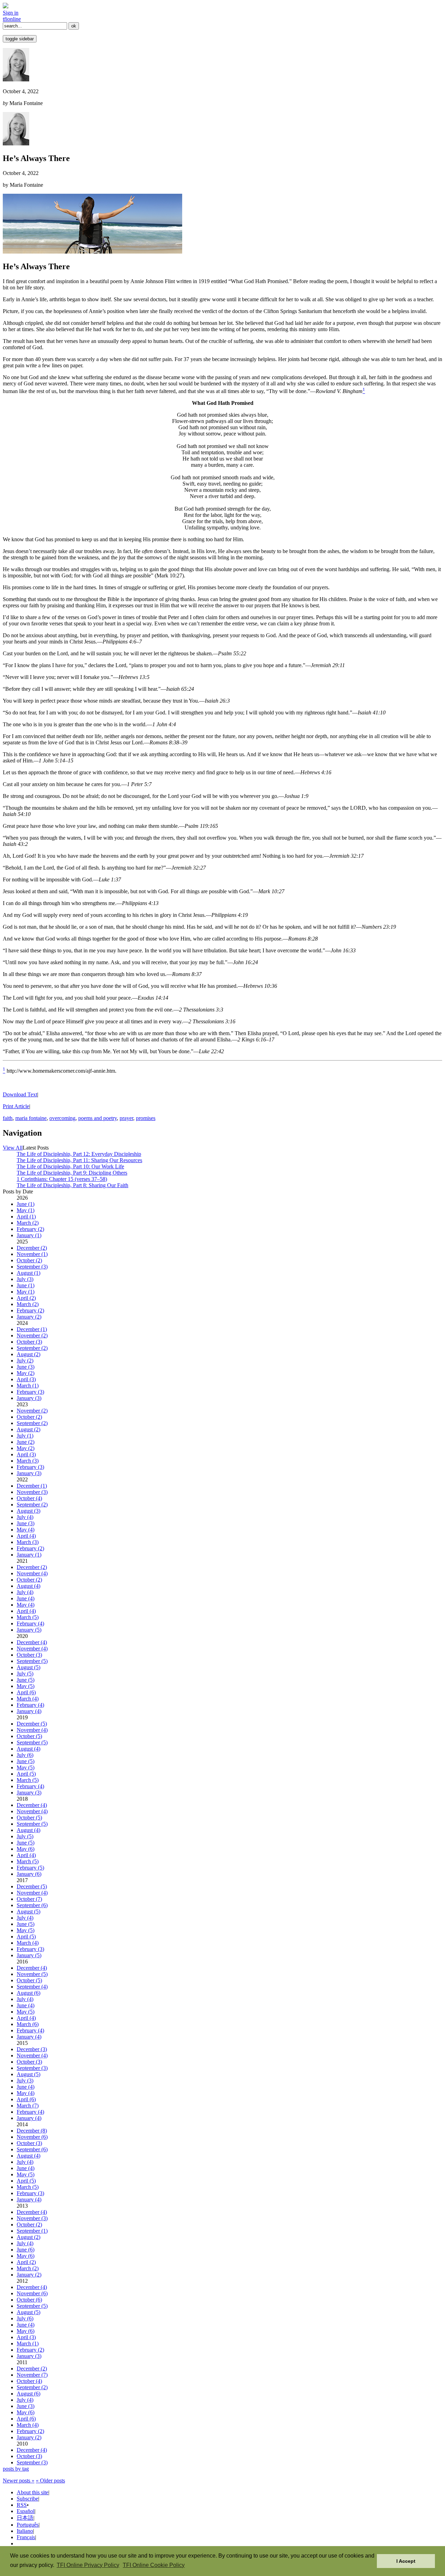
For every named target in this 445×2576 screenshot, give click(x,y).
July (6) (25, 1755)
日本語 (25, 2518)
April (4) (26, 1536)
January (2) (29, 1317)
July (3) (25, 1279)
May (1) (26, 1210)
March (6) (28, 2024)
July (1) (25, 1436)
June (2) (26, 1442)
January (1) (29, 1235)
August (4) (29, 1586)
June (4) (26, 1598)
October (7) (29, 1899)
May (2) (26, 1373)
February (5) (30, 1868)
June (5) (26, 1680)
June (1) (26, 1204)
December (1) (32, 1329)
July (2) (25, 1361)
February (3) (30, 1392)
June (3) (26, 1367)
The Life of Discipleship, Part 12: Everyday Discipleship (79, 1154)
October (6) (29, 2300)
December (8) (32, 2131)
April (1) (26, 1217)
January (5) (29, 1630)
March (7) (28, 2106)
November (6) (32, 2137)
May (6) (26, 1849)
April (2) (26, 1298)
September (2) (32, 1348)
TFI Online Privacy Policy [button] (88, 2565)
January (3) (29, 1398)
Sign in (11, 13)
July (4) (25, 1517)
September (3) (32, 1267)
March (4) (28, 1699)
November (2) (32, 1335)
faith (8, 1118)
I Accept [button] (406, 2561)
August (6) (29, 1993)
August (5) (29, 1667)
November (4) (32, 1573)
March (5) (28, 1617)
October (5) (29, 1736)
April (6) (26, 1692)
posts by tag (16, 2469)
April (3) (26, 1379)
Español (26, 2511)
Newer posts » (19, 2481)
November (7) (32, 2375)
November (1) (32, 1254)
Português (28, 2525)
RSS (22, 2505)
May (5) (26, 1686)
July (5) (25, 1674)
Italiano (25, 2531)
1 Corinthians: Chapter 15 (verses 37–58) (62, 1179)
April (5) (26, 1774)
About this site (33, 2492)
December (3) (32, 2049)
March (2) (28, 1223)
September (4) (32, 1987)
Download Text (20, 1094)
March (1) (28, 1386)
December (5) (32, 1724)
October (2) (29, 1260)
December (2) (32, 1248)
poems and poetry (98, 1118)
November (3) (32, 1492)
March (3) (28, 1461)
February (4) (30, 1623)
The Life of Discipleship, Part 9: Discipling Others (72, 1173)
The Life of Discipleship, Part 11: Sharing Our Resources (79, 1160)
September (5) (32, 1661)
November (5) (32, 1974)
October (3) (29, 1342)
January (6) (29, 1874)
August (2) (29, 1354)
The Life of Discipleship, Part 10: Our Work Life (70, 1166)
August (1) (29, 1273)
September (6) (32, 1905)
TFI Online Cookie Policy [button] (154, 2565)
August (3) (29, 1511)
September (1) (32, 2231)
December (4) (32, 1642)
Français (26, 2537)
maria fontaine (31, 1118)
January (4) (29, 1711)
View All (13, 1148)
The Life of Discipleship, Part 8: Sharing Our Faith (72, 1185)
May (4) (26, 1530)
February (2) (30, 1229)
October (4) (29, 1498)
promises (146, 1118)
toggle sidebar (20, 39)
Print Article (16, 1106)
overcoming (62, 1118)
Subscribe (27, 2499)
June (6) (26, 2250)
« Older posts (50, 2481)
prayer (126, 1118)
